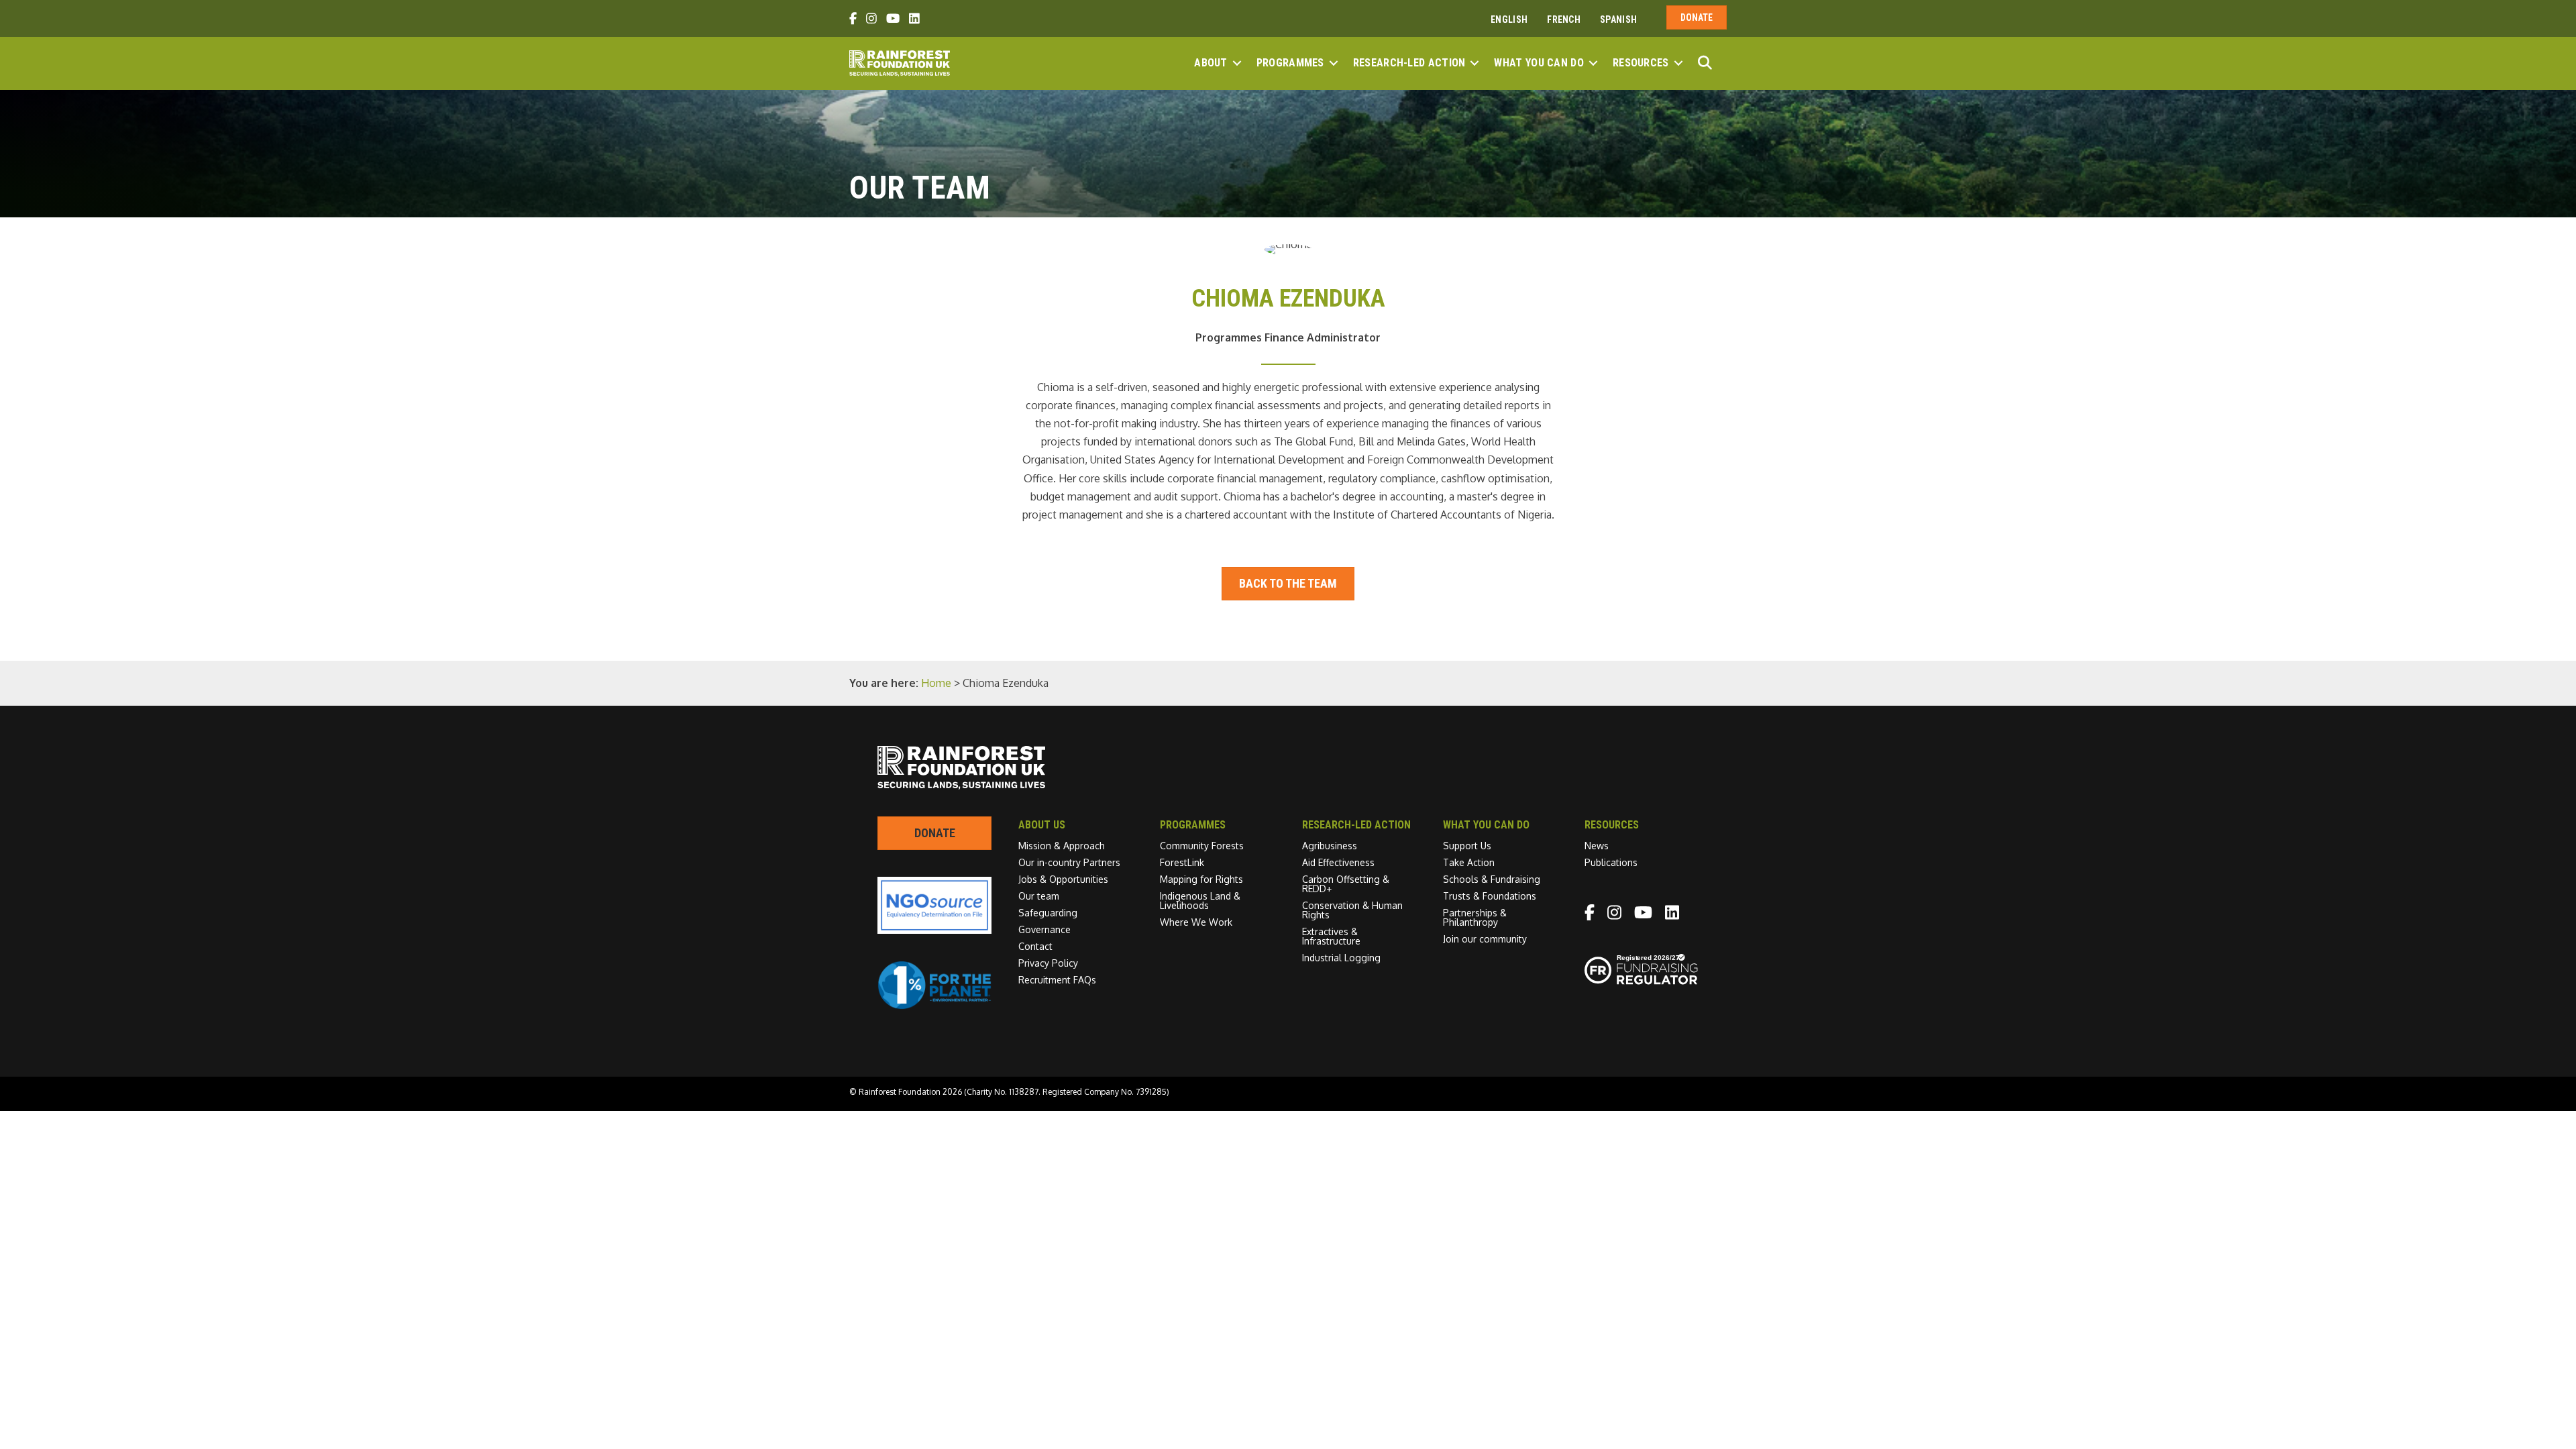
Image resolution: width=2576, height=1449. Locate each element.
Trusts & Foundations (1490, 896)
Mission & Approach (1062, 846)
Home (936, 683)
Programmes (1290, 63)
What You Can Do (1539, 63)
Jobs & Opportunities (1063, 879)
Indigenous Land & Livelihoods (1200, 901)
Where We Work (1196, 922)
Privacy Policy (1048, 963)
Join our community (1485, 939)
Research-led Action (1409, 63)
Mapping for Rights (1201, 879)
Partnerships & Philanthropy (1475, 917)
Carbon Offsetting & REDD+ (1346, 884)
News (1597, 846)
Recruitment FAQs (1057, 980)
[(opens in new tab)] (934, 1006)
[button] (1237, 63)
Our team (1039, 896)
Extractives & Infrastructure (1331, 936)
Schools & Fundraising (1492, 879)
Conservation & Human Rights (1352, 910)
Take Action (1469, 862)
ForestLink (1182, 862)
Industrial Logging (1341, 958)
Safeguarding (1048, 913)
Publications (1611, 862)
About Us (1042, 825)
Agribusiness (1330, 846)
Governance (1044, 929)
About (1211, 63)
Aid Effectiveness (1338, 862)
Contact (1035, 946)
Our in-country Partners (1069, 862)
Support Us (1467, 846)
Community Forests (1202, 846)
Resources (1641, 63)
